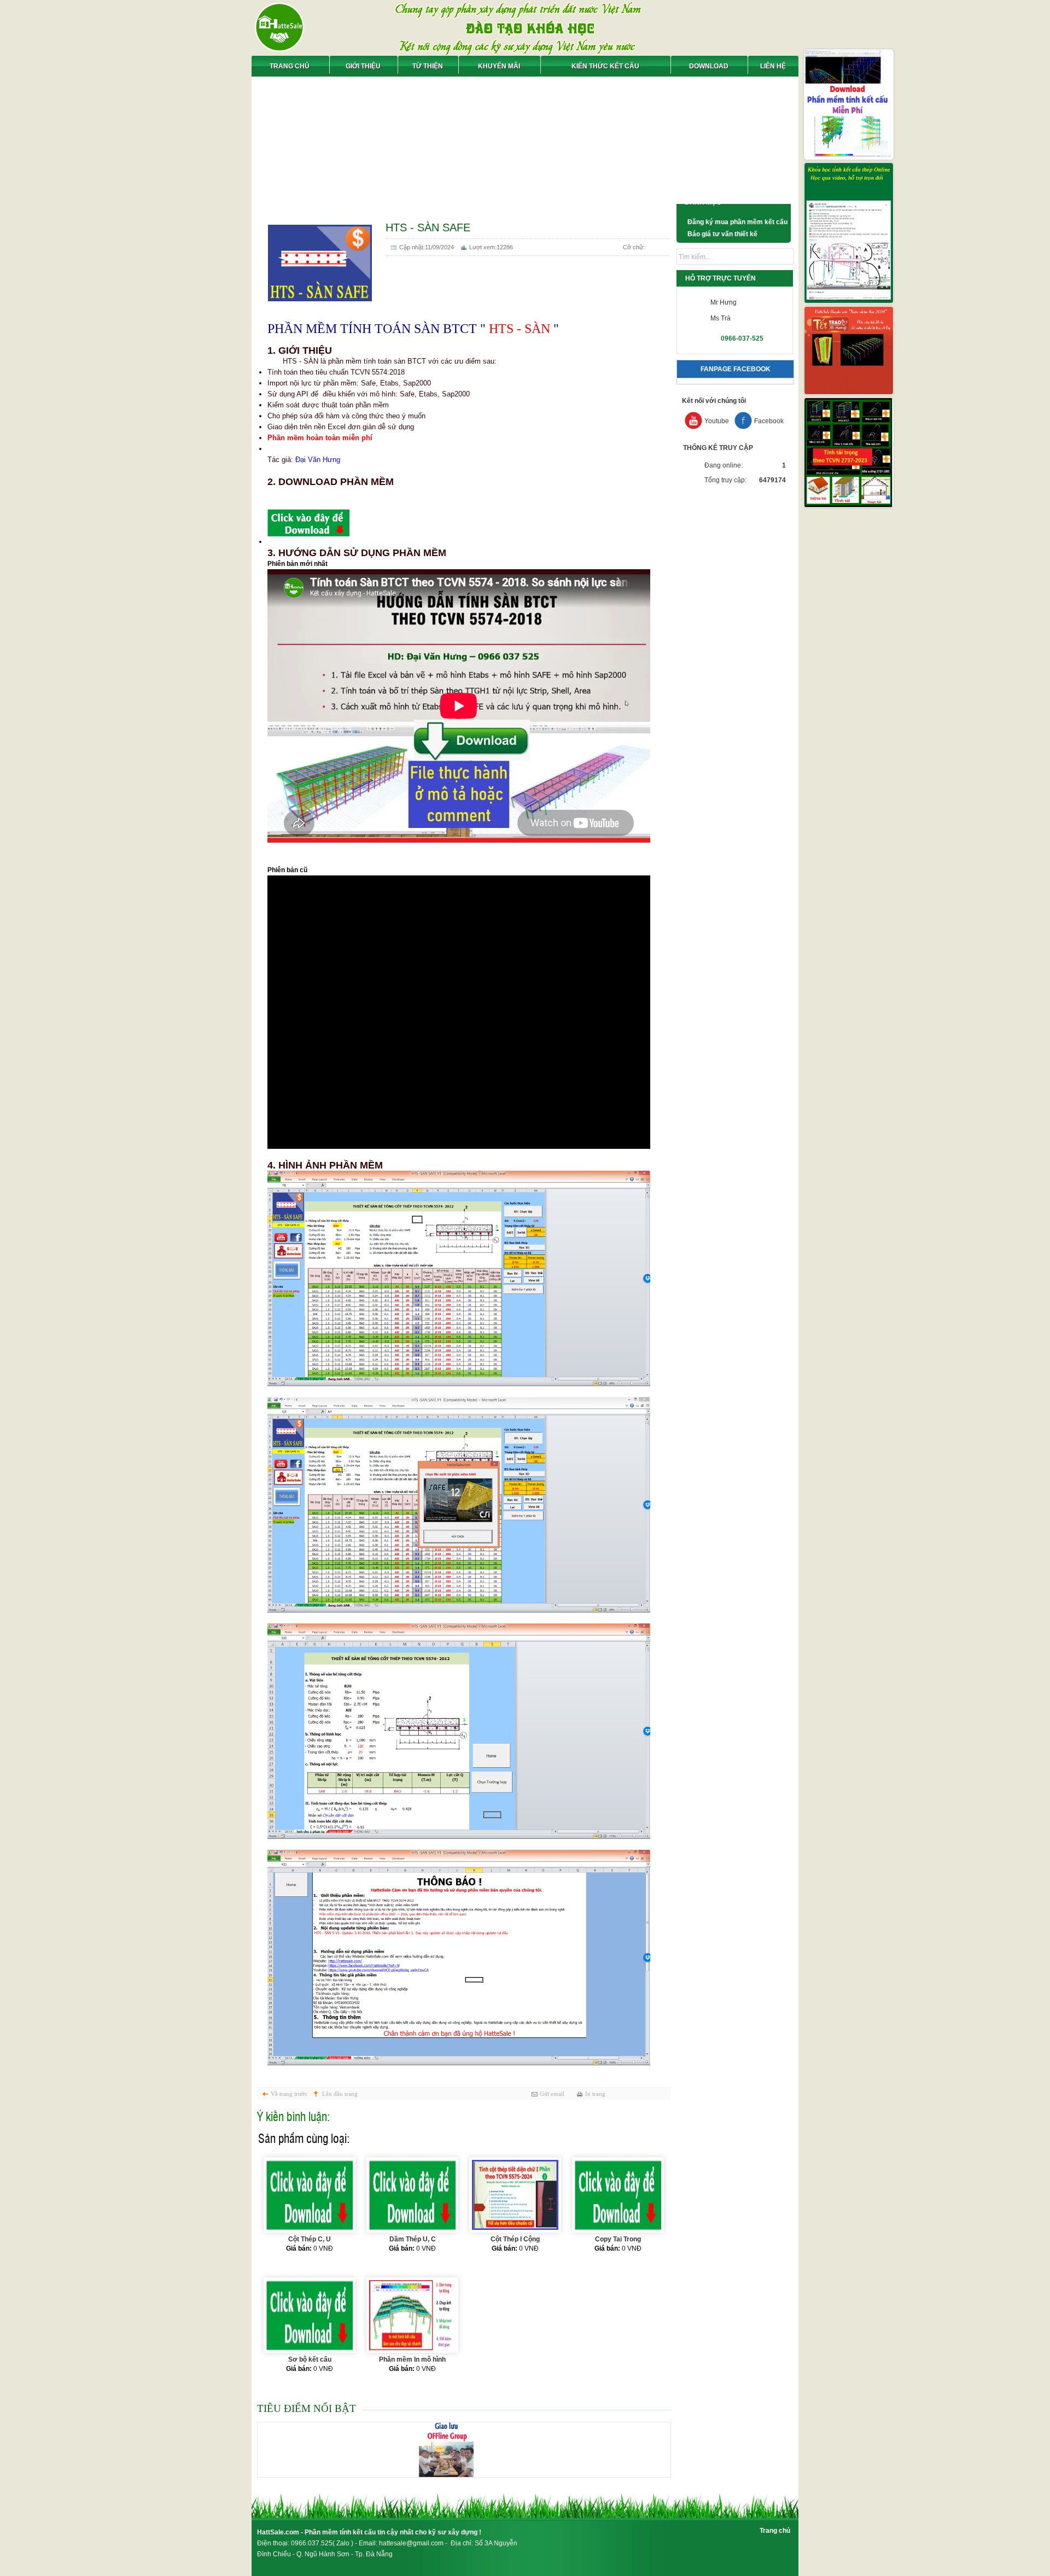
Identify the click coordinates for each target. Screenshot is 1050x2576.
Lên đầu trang (340, 2094)
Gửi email (552, 2094)
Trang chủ (775, 2531)
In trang (595, 2094)
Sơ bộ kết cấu (310, 2359)
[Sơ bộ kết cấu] (310, 2315)
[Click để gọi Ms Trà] (703, 318)
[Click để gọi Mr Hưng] (703, 302)
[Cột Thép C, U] (310, 2195)
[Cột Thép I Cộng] (515, 2195)
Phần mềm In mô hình (412, 2359)
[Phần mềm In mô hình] (412, 2315)
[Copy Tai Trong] (618, 2195)
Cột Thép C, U (310, 2239)
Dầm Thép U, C (413, 2239)
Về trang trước (289, 2094)
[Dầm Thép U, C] (412, 2195)
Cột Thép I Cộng (515, 2239)
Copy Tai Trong (618, 2239)
